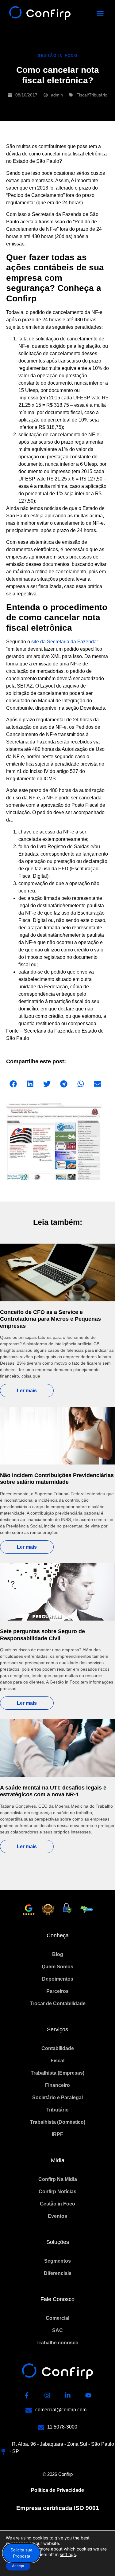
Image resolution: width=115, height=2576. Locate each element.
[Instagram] (47, 2395)
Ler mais (27, 1391)
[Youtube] (88, 2395)
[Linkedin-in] (68, 2395)
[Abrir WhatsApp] (100, 2560)
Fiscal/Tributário (92, 95)
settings (68, 2554)
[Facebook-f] (27, 2395)
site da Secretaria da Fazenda (64, 642)
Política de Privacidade (57, 2490)
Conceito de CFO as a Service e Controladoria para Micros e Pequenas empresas (50, 1319)
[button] (100, 13)
